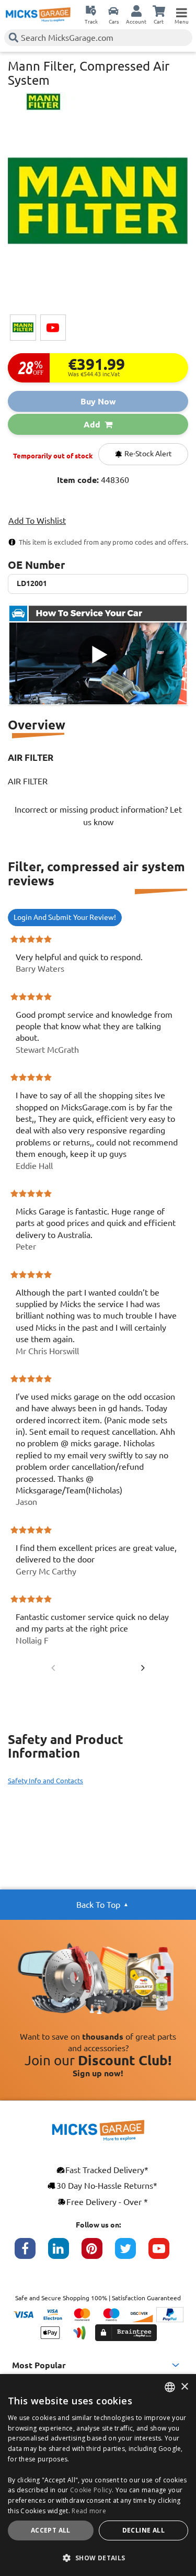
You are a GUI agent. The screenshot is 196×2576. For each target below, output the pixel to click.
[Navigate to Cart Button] (159, 10)
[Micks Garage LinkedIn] (65, 2254)
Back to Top (98, 1905)
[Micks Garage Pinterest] (98, 2254)
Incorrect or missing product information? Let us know (98, 816)
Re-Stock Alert (147, 454)
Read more (89, 2511)
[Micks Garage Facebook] (31, 2254)
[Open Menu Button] (181, 10)
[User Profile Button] (136, 10)
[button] (98, 2558)
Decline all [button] (143, 2530)
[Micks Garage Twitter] (132, 2254)
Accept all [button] (51, 2530)
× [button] (184, 2387)
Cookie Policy (91, 2490)
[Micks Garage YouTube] (165, 2254)
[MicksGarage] (38, 15)
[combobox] (170, 2387)
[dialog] (98, 2475)
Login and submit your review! (65, 917)
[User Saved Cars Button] (113, 10)
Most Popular (39, 2365)
